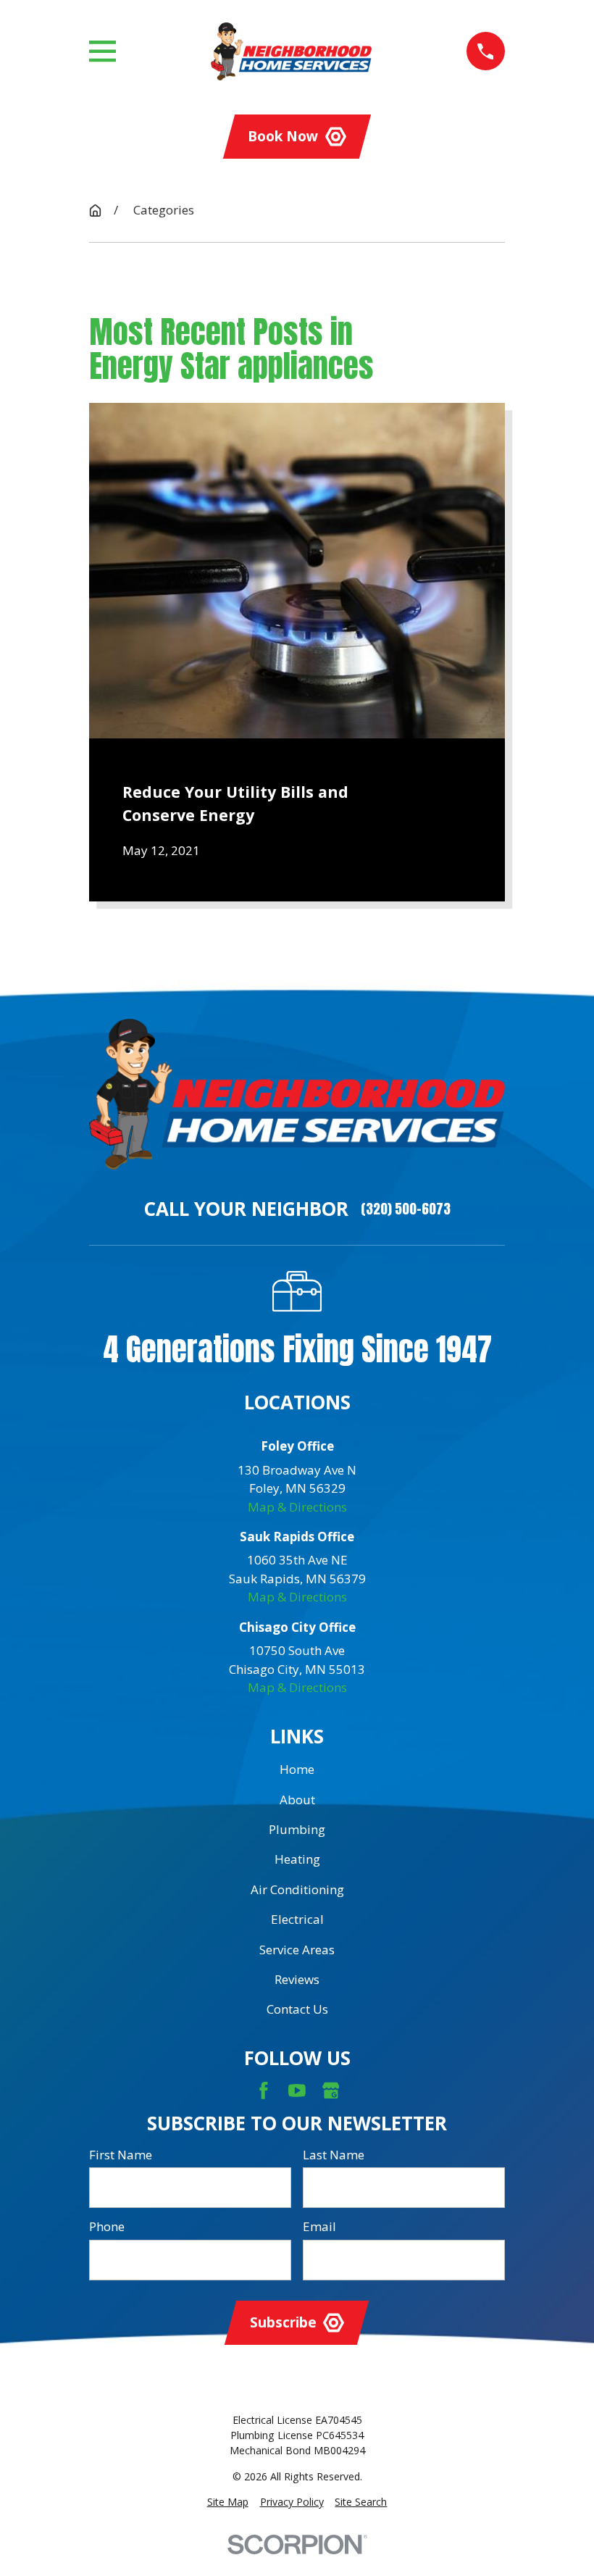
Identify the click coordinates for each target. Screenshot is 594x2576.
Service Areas (297, 1950)
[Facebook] (264, 2091)
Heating (297, 1859)
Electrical (297, 1919)
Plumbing (297, 1829)
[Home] (291, 51)
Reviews (297, 1979)
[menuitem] (228, 2502)
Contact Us (297, 2009)
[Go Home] (95, 211)
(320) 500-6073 (406, 1209)
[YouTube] (297, 2091)
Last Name (334, 2155)
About (297, 1800)
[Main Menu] (103, 51)
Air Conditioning (297, 1889)
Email (319, 2227)
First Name (121, 2155)
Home (297, 1769)
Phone (107, 2227)
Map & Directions (297, 1507)
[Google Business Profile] (331, 2091)
